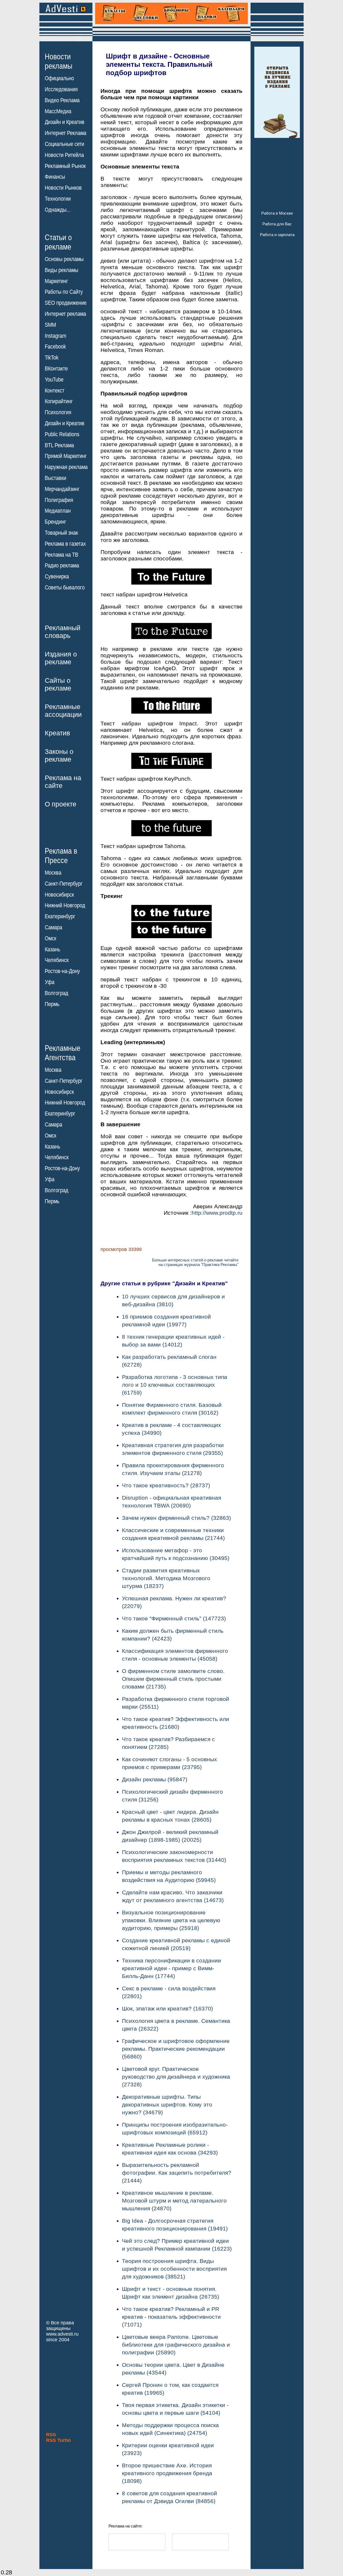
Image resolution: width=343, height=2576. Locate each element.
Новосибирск (59, 895)
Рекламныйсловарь (63, 632)
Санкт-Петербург (64, 884)
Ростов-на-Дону (62, 971)
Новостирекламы (59, 61)
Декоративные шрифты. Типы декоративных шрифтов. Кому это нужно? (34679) (167, 2105)
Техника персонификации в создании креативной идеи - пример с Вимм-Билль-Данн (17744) (171, 1968)
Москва (53, 873)
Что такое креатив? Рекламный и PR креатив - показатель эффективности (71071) (171, 2317)
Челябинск (57, 960)
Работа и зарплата (277, 235)
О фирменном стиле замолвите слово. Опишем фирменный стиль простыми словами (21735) (173, 1679)
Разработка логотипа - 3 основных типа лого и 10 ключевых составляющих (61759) (175, 1385)
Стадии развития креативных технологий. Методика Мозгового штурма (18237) (166, 1578)
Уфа (50, 982)
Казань (52, 949)
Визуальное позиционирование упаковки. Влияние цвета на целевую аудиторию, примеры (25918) (171, 1920)
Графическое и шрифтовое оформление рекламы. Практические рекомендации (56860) (176, 2049)
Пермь (52, 1004)
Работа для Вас (277, 224)
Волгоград (57, 993)
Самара (53, 927)
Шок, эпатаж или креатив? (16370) (167, 2008)
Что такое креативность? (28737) (166, 1485)
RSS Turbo (58, 2440)
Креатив (57, 733)
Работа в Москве (277, 213)
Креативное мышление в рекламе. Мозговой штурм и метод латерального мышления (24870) (174, 2201)
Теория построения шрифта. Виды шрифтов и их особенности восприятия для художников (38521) (174, 2269)
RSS (51, 2435)
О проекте (61, 804)
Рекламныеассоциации (63, 711)
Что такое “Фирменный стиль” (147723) (174, 1618)
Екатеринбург (60, 916)
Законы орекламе (59, 755)
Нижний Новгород (65, 905)
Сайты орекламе (58, 684)
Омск (51, 938)
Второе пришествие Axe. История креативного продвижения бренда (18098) (167, 2473)
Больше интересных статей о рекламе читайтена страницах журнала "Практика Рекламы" (195, 1262)
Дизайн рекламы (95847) (155, 1779)
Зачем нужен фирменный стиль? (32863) (176, 1518)
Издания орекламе (61, 658)
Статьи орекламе (58, 242)
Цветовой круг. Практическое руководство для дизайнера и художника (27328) (176, 2077)
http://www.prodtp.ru (217, 1213)
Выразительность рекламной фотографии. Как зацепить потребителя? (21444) (177, 2173)
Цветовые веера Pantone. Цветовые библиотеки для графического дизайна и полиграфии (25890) (176, 2345)
